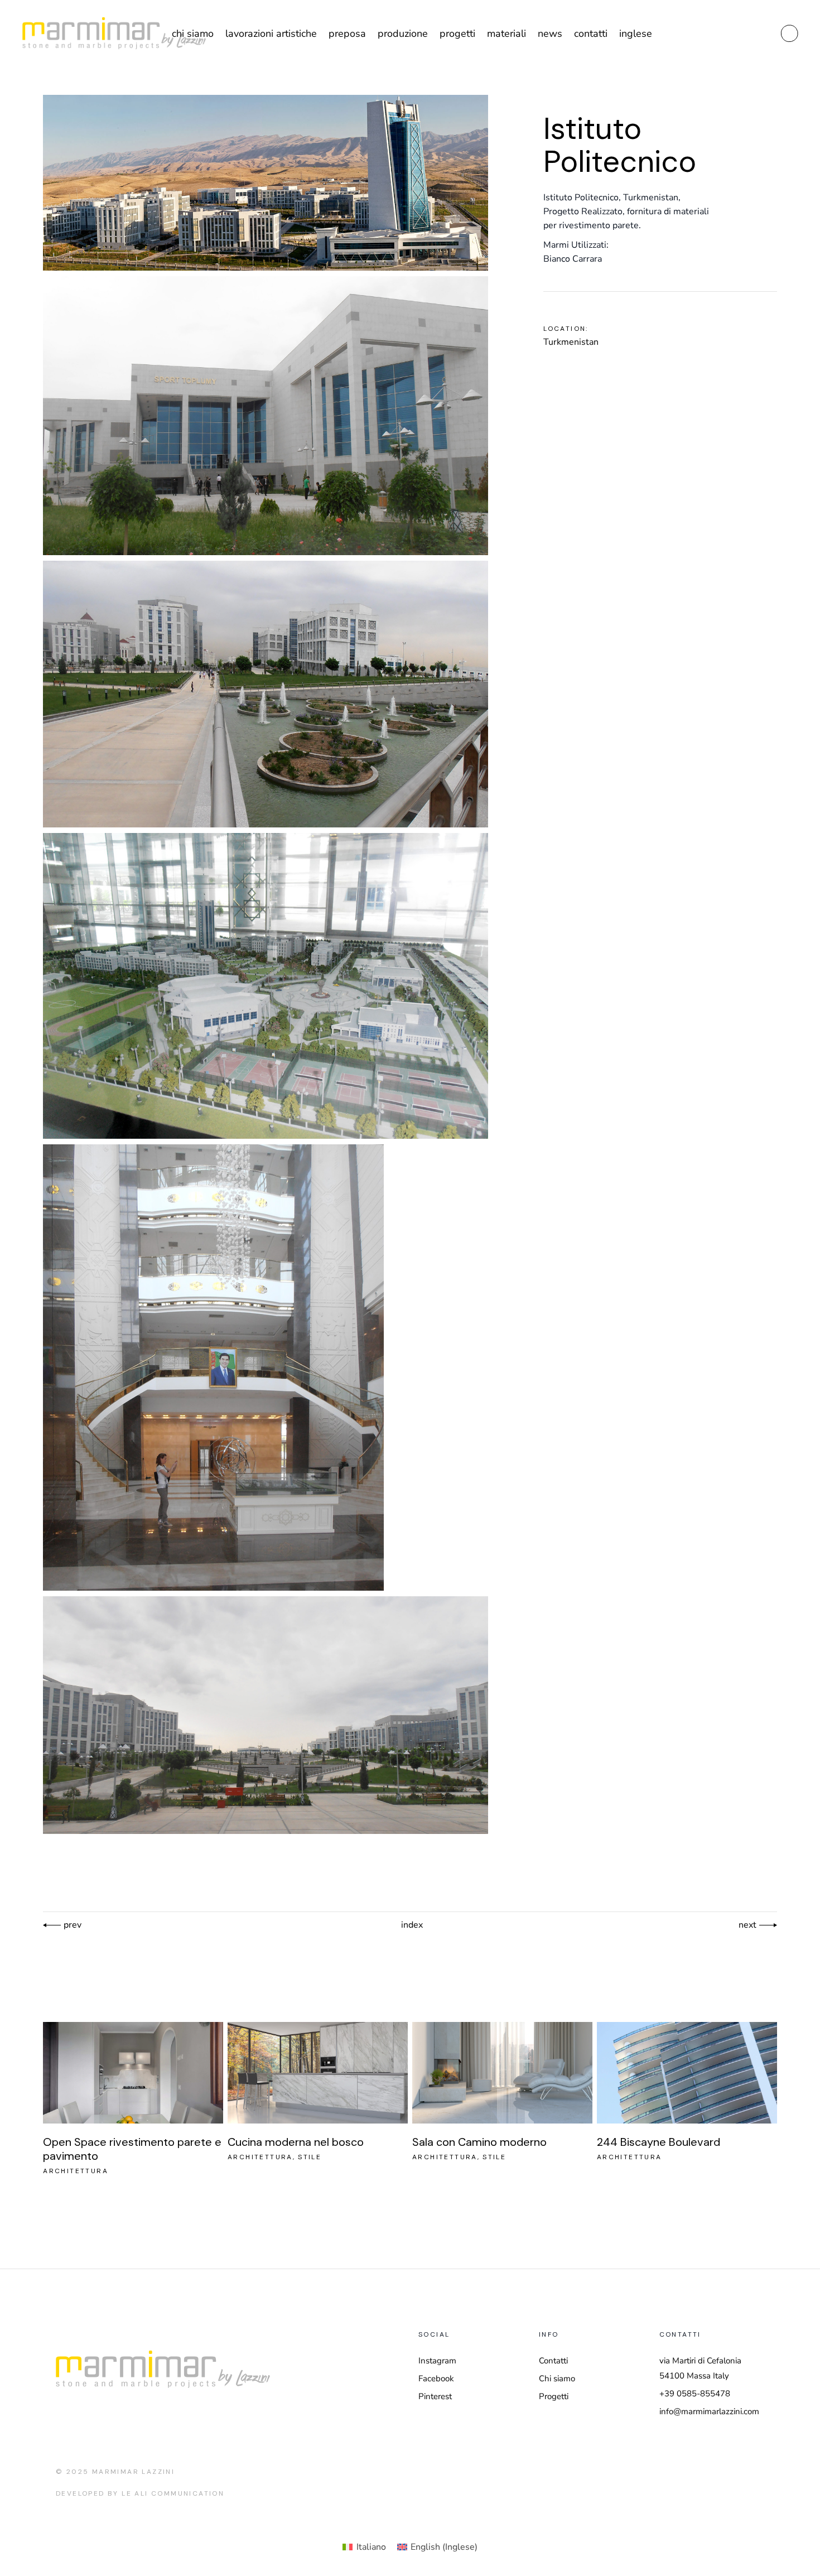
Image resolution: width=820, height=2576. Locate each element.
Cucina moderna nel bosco (296, 2142)
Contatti (553, 2361)
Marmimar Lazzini (133, 2472)
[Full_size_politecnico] (266, 183)
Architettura (76, 2171)
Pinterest (435, 2396)
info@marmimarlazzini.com (709, 2411)
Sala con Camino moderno (479, 2142)
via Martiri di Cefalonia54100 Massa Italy (700, 2368)
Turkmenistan (571, 342)
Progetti (554, 2396)
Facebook (436, 2378)
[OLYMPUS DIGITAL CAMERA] (266, 416)
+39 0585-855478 (695, 2394)
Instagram (437, 2361)
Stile (310, 2157)
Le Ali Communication (173, 2493)
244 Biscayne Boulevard (659, 2142)
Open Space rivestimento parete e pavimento (132, 2149)
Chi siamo (557, 2378)
